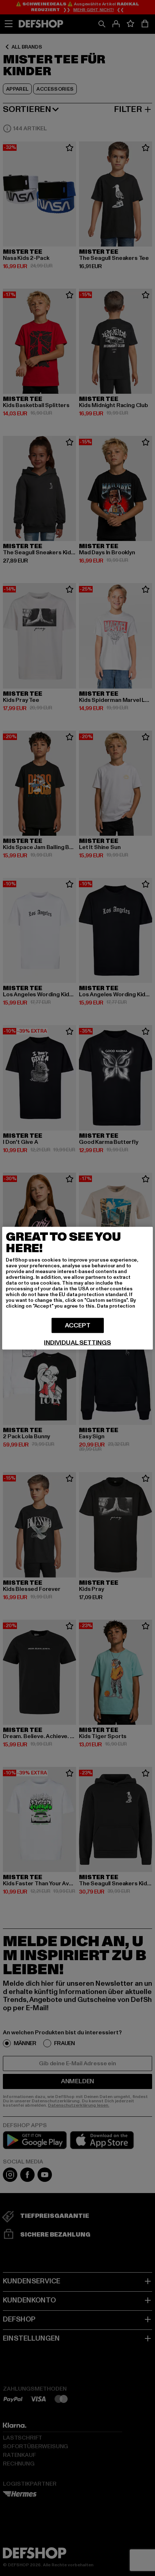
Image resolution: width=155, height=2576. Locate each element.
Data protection (116, 1306)
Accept (78, 1325)
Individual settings (77, 1343)
